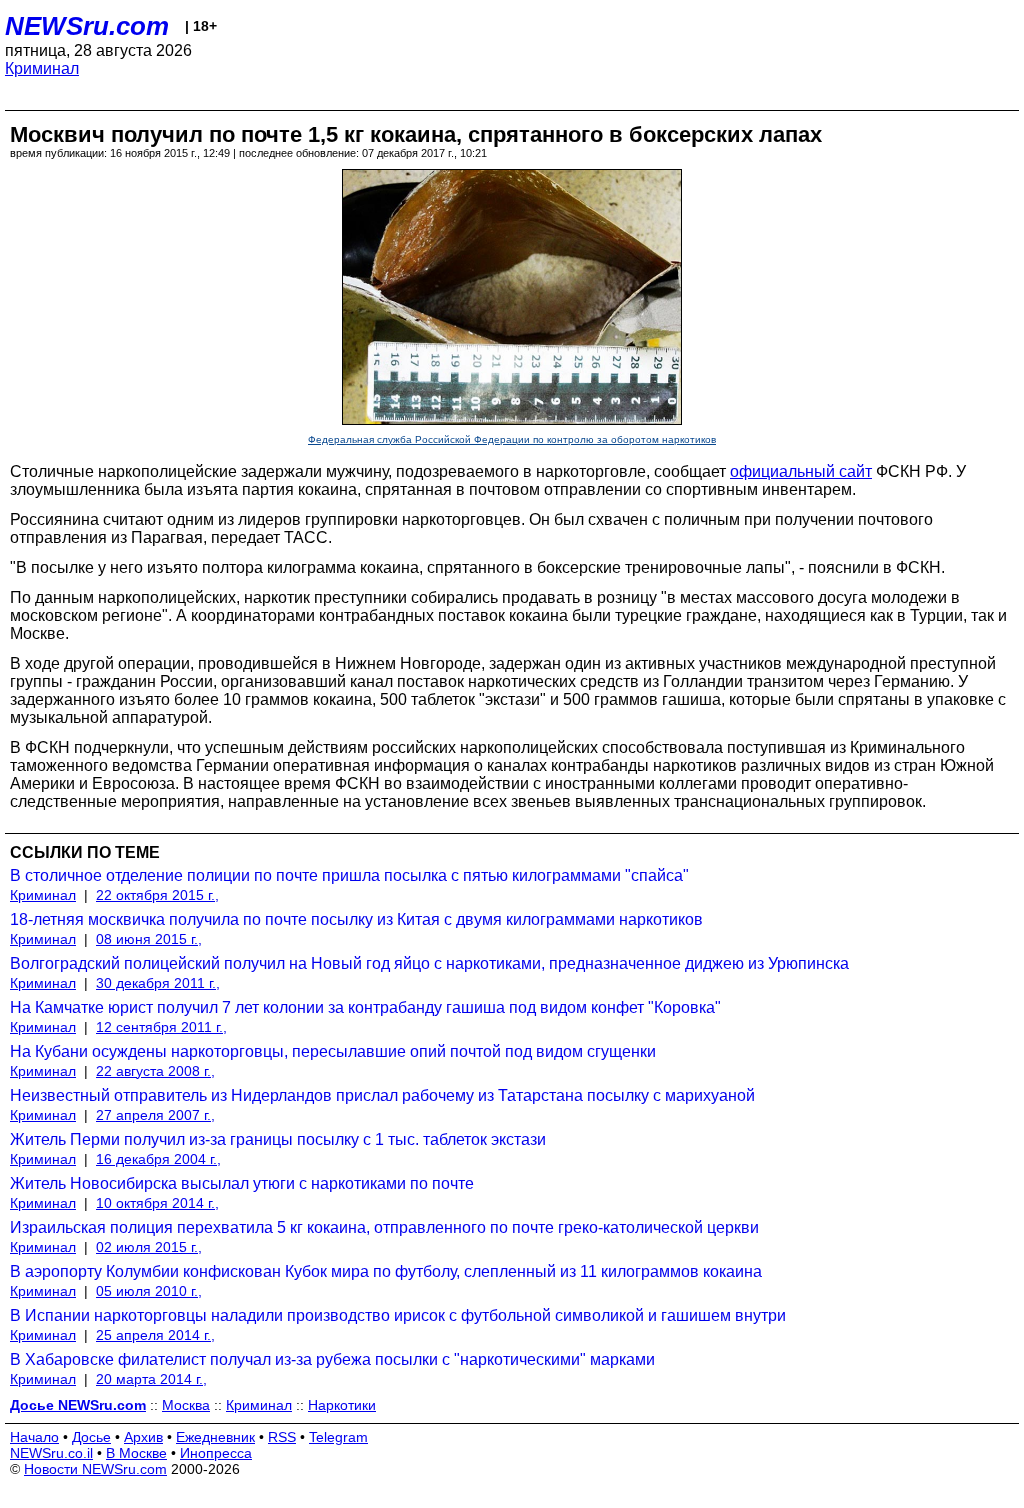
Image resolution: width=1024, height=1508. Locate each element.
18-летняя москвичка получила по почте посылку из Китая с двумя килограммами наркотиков (356, 919)
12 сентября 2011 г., (161, 1027)
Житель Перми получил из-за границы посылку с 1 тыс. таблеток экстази (278, 1139)
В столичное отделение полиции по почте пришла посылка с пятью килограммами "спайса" (349, 875)
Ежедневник (215, 1437)
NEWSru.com (87, 26)
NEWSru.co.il (51, 1453)
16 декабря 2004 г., (158, 1159)
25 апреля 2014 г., (155, 1335)
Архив (143, 1437)
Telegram (338, 1437)
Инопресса (216, 1453)
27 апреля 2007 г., (155, 1115)
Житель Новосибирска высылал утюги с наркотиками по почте (242, 1183)
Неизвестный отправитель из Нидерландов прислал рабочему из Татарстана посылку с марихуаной (382, 1095)
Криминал (42, 68)
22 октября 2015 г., (157, 895)
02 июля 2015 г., (149, 1247)
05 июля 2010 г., (149, 1291)
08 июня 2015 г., (149, 939)
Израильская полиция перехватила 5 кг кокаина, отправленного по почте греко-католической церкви (384, 1227)
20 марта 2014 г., (151, 1379)
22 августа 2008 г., (155, 1071)
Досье (91, 1437)
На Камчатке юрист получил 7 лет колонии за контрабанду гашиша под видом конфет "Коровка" (365, 1007)
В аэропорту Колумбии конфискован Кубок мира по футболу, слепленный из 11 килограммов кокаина (386, 1271)
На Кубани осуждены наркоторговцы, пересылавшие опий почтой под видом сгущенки (333, 1051)
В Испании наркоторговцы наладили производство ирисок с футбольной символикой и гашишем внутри (398, 1315)
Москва (186, 1405)
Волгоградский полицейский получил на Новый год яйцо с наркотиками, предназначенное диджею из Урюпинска (429, 963)
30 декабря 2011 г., (158, 983)
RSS (282, 1437)
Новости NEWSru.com (95, 1469)
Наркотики (342, 1405)
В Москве (136, 1453)
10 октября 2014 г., (157, 1203)
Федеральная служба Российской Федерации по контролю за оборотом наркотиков (512, 439)
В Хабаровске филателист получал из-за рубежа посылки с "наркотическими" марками (332, 1359)
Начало (34, 1437)
